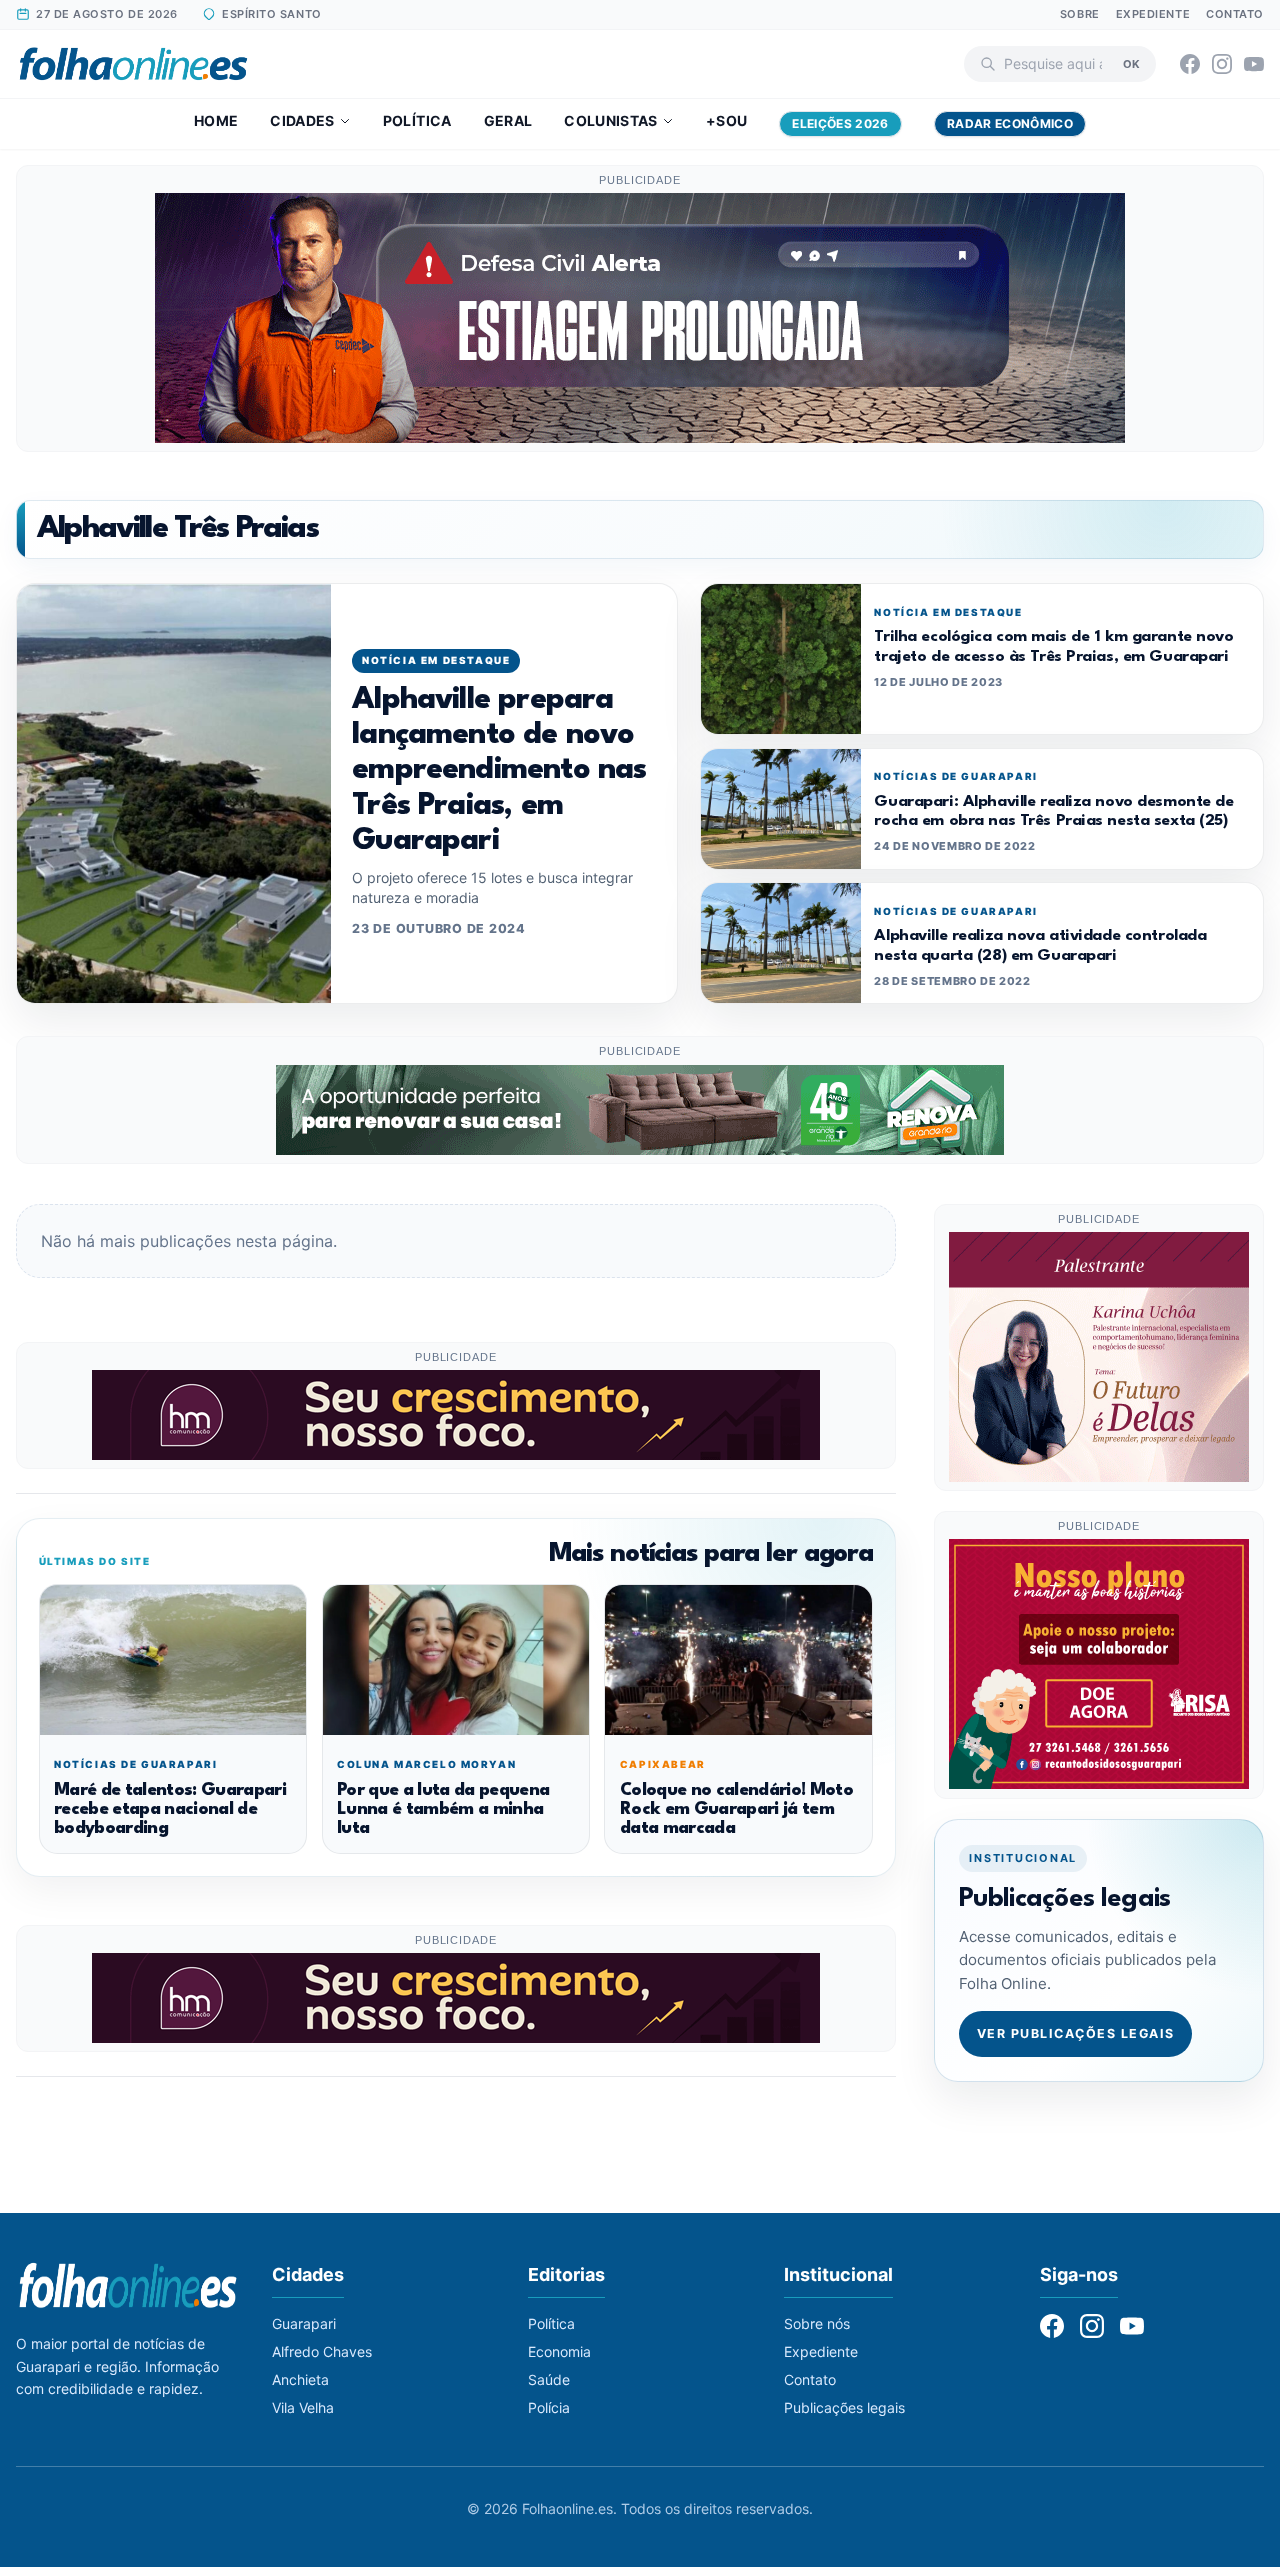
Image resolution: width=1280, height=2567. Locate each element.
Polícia (549, 2407)
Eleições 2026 (840, 123)
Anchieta (300, 2379)
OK (1131, 63)
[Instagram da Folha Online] (1222, 64)
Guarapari (304, 2323)
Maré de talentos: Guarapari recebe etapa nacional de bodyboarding (170, 1810)
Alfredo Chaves (322, 2351)
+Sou (726, 120)
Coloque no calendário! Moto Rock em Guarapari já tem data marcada (736, 1810)
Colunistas (611, 120)
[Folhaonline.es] (133, 64)
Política (417, 120)
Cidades (302, 120)
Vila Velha (303, 2407)
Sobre (1080, 14)
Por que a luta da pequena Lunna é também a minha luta (443, 1810)
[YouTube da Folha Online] (1254, 64)
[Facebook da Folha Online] (1190, 64)
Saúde (549, 2379)
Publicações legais (844, 2407)
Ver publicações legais (1076, 2032)
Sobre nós (817, 2323)
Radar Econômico (1010, 123)
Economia (559, 2351)
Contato (1235, 14)
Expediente (1153, 14)
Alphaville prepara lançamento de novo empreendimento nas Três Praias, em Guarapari (499, 770)
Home (216, 120)
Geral (508, 120)
